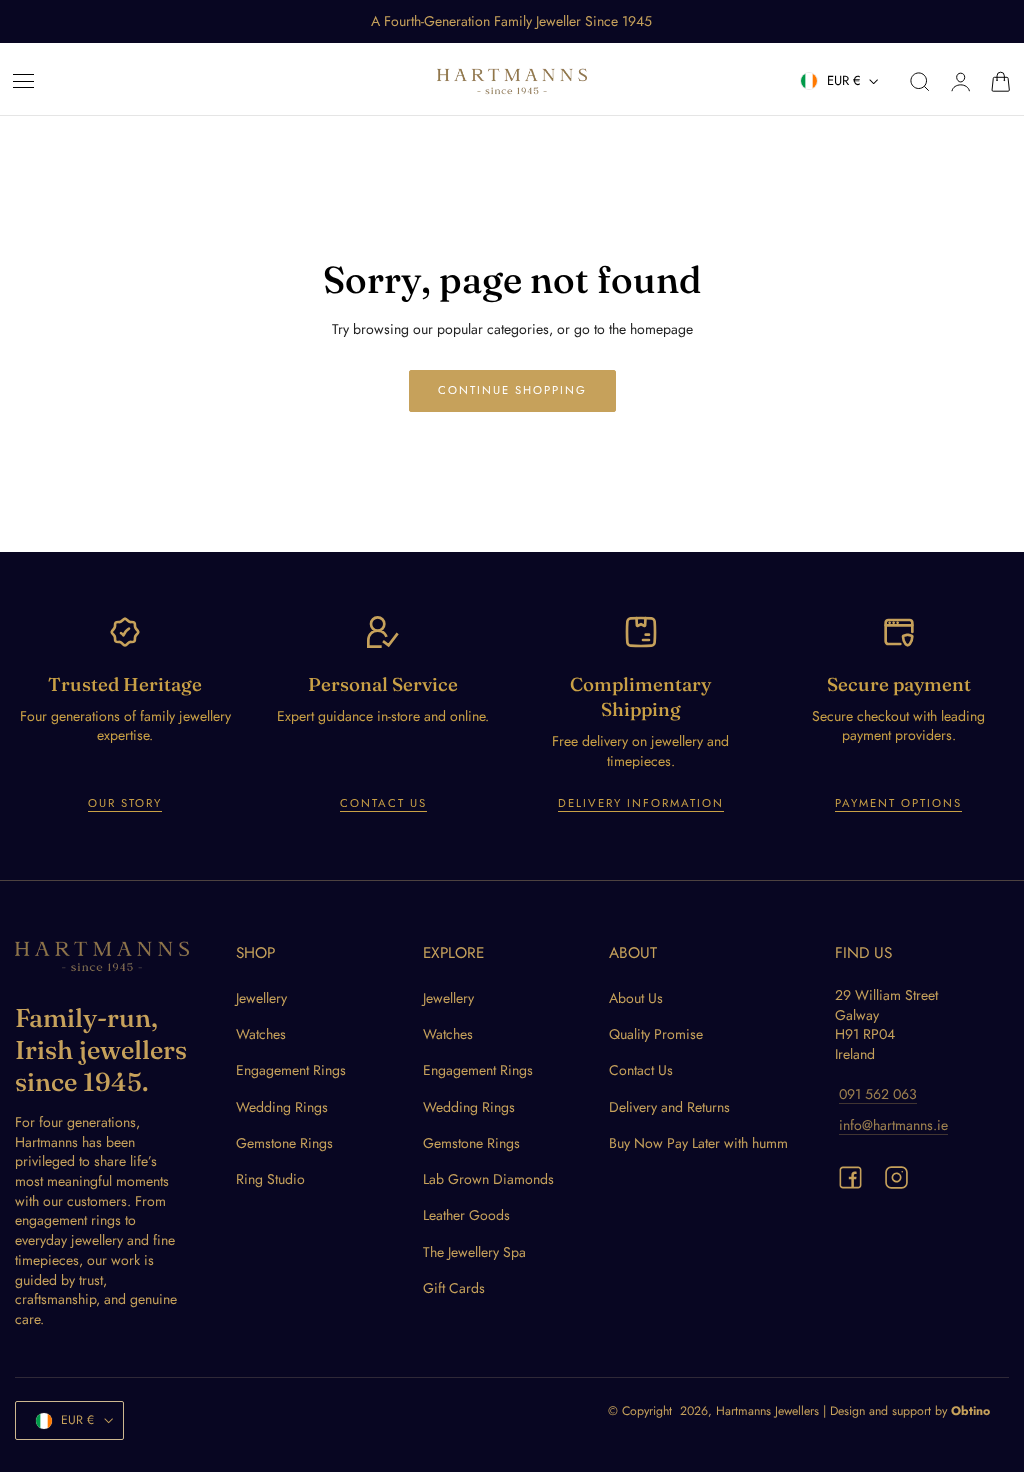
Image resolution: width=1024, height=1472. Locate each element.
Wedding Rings (282, 1106)
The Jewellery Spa (474, 1251)
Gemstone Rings (284, 1143)
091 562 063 (878, 1093)
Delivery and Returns (669, 1106)
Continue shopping (512, 390)
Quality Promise (656, 1034)
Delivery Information (641, 803)
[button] (24, 82)
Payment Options (898, 803)
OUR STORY (125, 803)
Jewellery (261, 998)
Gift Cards (454, 1288)
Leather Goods (466, 1215)
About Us (636, 998)
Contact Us (383, 803)
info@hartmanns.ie (893, 1125)
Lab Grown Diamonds (488, 1179)
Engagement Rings (291, 1070)
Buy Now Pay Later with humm (698, 1143)
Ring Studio (270, 1179)
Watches (261, 1034)
